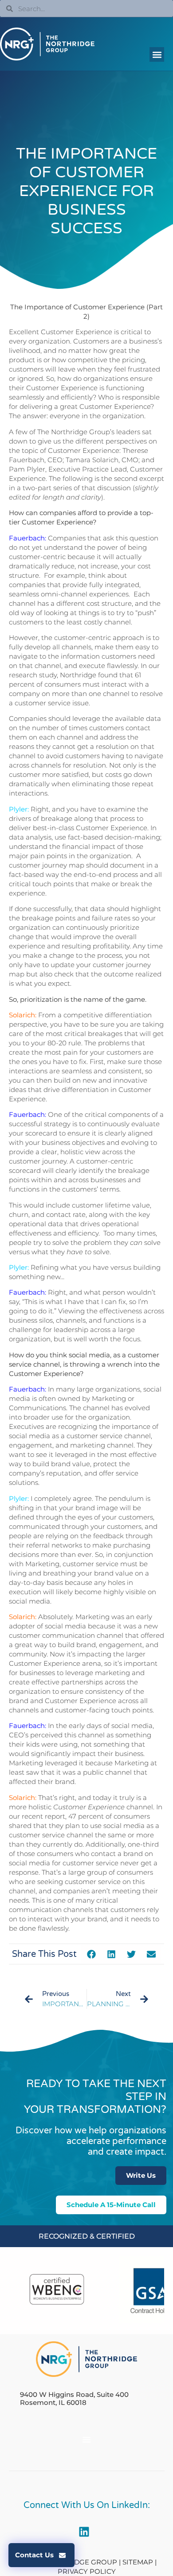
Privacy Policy (87, 2571)
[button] (157, 54)
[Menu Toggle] (86, 2440)
